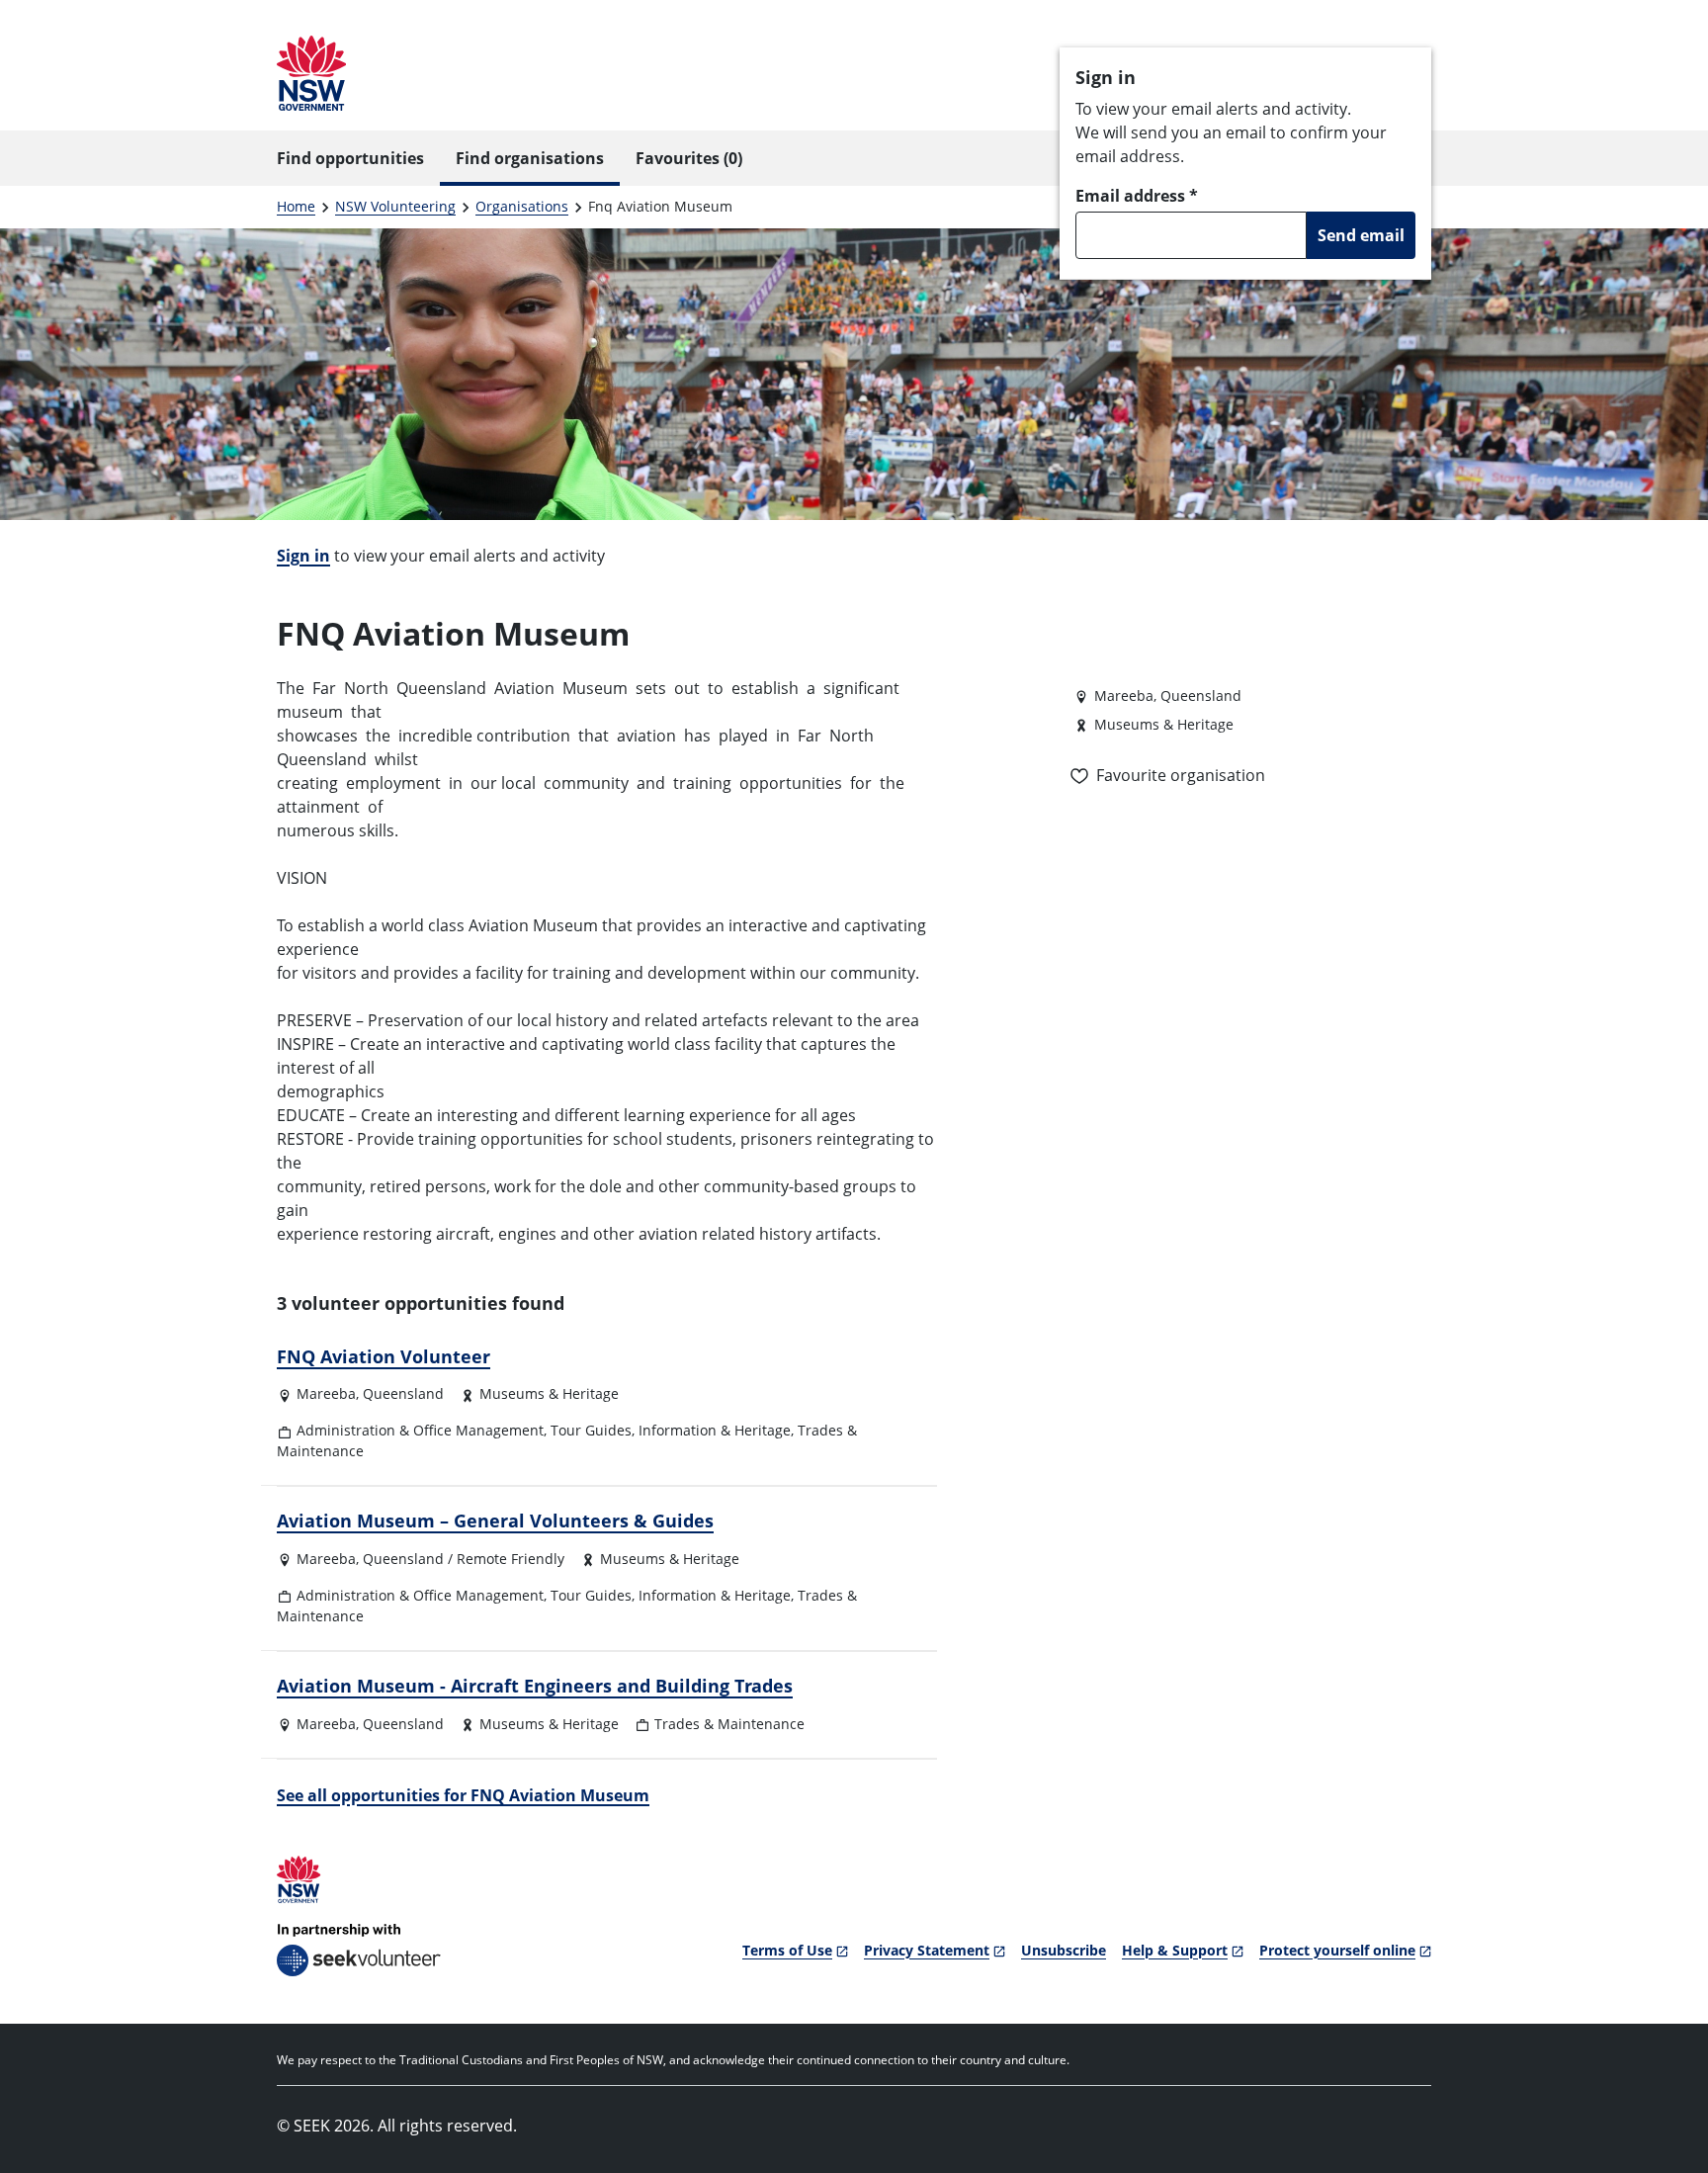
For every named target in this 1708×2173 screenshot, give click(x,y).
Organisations (522, 206)
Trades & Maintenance (729, 1724)
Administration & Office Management (420, 1430)
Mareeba (326, 1393)
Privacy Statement (927, 1950)
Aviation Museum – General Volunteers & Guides (495, 1521)
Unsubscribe (1064, 1950)
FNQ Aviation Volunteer (384, 1356)
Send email (1361, 235)
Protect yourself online (1337, 1950)
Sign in (303, 556)
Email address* (1137, 196)
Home (296, 206)
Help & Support (1175, 1950)
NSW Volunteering (395, 206)
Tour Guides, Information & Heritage (671, 1430)
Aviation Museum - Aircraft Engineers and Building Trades (535, 1686)
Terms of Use (787, 1950)
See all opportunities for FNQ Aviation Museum (463, 1795)
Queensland (403, 1393)
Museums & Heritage (549, 1393)
